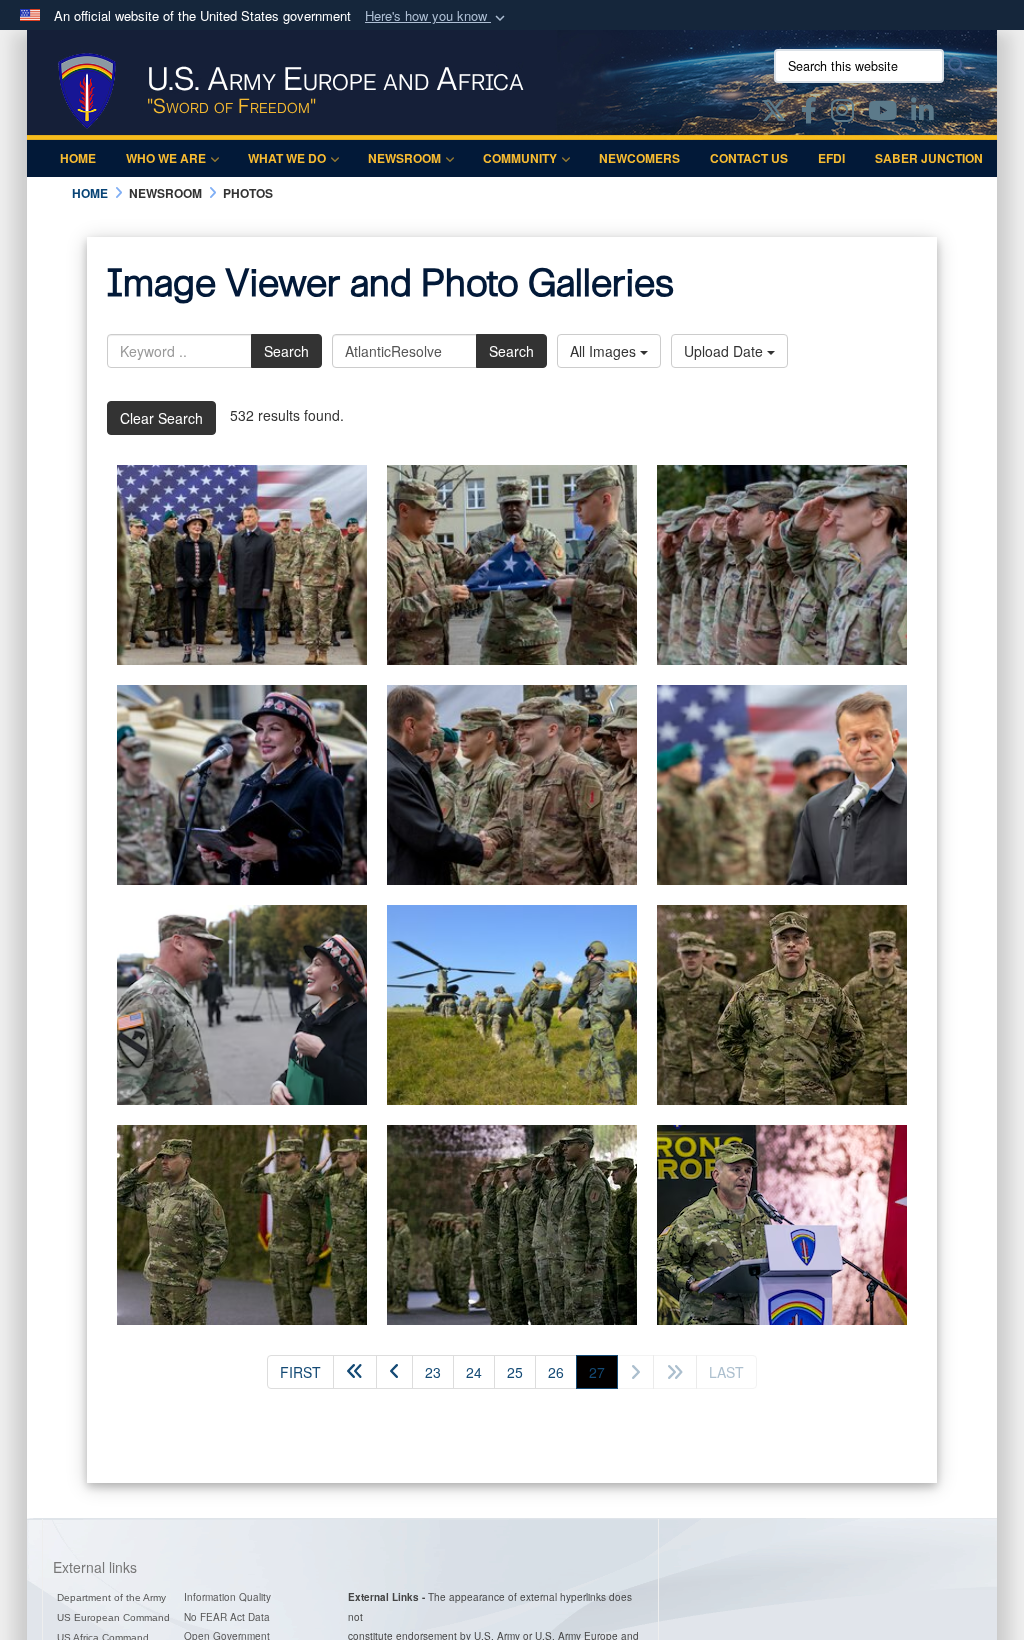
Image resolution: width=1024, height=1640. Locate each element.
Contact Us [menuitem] (749, 158)
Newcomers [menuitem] (639, 158)
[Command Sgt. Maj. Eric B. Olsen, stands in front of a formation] (782, 1005)
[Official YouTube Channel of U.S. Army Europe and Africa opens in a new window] (882, 114)
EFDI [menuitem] (831, 158)
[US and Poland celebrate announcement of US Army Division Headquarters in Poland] (242, 565)
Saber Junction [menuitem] (929, 158)
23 (433, 1372)
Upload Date (725, 351)
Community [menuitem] (520, 158)
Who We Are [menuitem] (166, 158)
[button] (437, 16)
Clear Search (161, 418)
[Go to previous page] (394, 1372)
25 (515, 1372)
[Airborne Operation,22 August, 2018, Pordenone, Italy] (512, 1005)
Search (286, 351)
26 (556, 1372)
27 (603, 1371)
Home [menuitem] (78, 158)
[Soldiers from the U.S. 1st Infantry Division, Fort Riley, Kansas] (512, 1225)
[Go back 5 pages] (355, 1372)
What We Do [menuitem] (287, 158)
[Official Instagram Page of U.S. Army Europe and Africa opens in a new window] (842, 114)
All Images (605, 351)
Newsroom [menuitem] (404, 158)
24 (474, 1372)
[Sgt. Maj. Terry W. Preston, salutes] (242, 1225)
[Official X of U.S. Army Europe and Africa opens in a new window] (774, 114)
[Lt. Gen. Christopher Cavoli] (782, 1225)
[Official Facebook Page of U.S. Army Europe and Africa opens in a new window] (809, 114)
